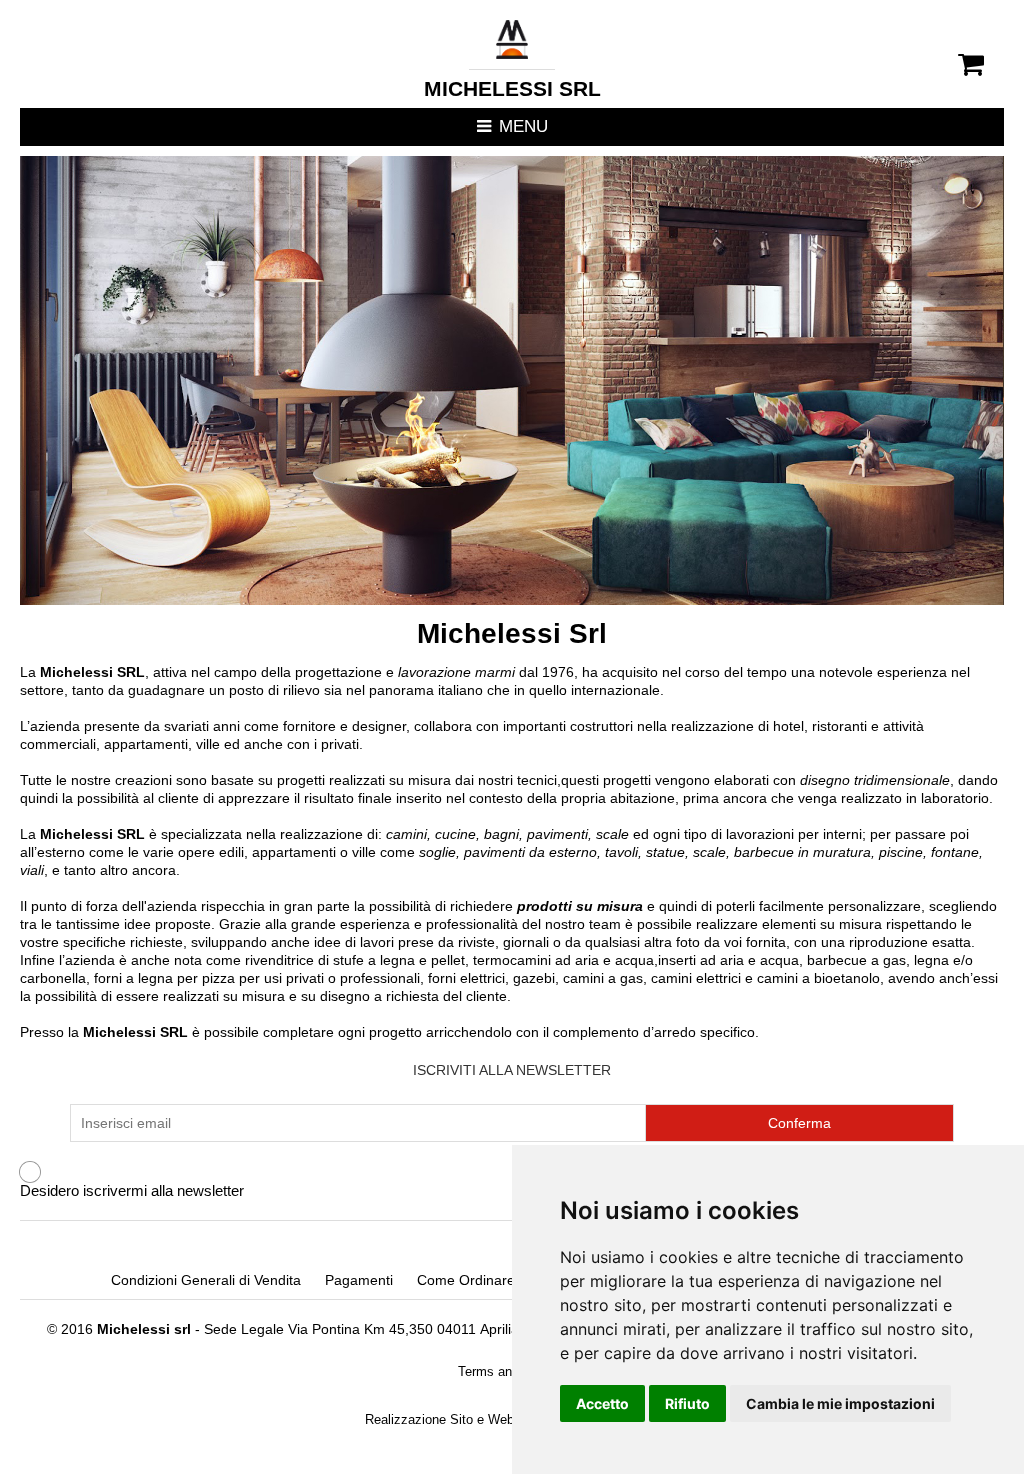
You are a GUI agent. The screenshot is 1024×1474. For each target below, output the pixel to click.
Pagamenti (359, 1280)
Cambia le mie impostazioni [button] (840, 1403)
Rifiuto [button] (687, 1403)
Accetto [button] (602, 1403)
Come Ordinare (466, 1280)
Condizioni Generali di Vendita (206, 1280)
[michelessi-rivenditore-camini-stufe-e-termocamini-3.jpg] (511, 380)
